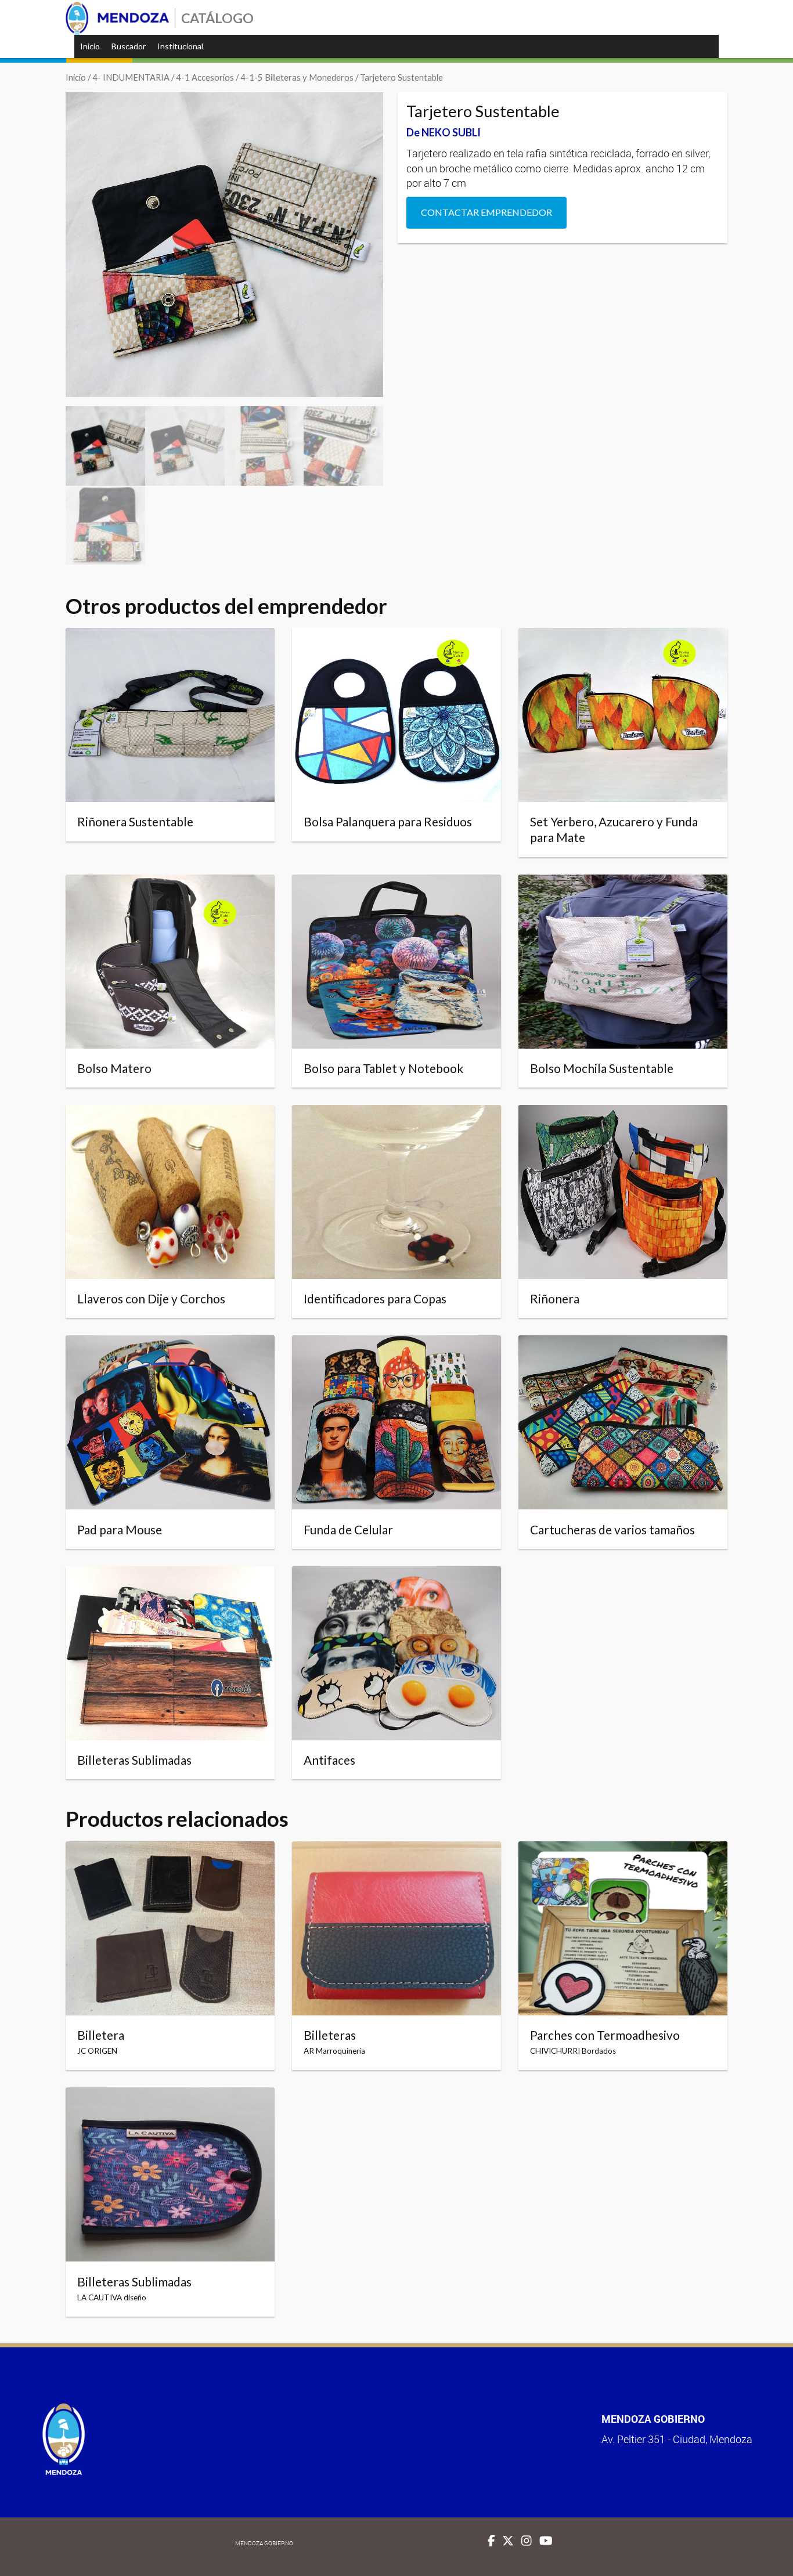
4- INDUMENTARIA (131, 77)
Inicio (90, 46)
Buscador (129, 46)
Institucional (180, 46)
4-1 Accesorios (205, 77)
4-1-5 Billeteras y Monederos (297, 77)
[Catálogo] (117, 18)
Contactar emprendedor (486, 212)
